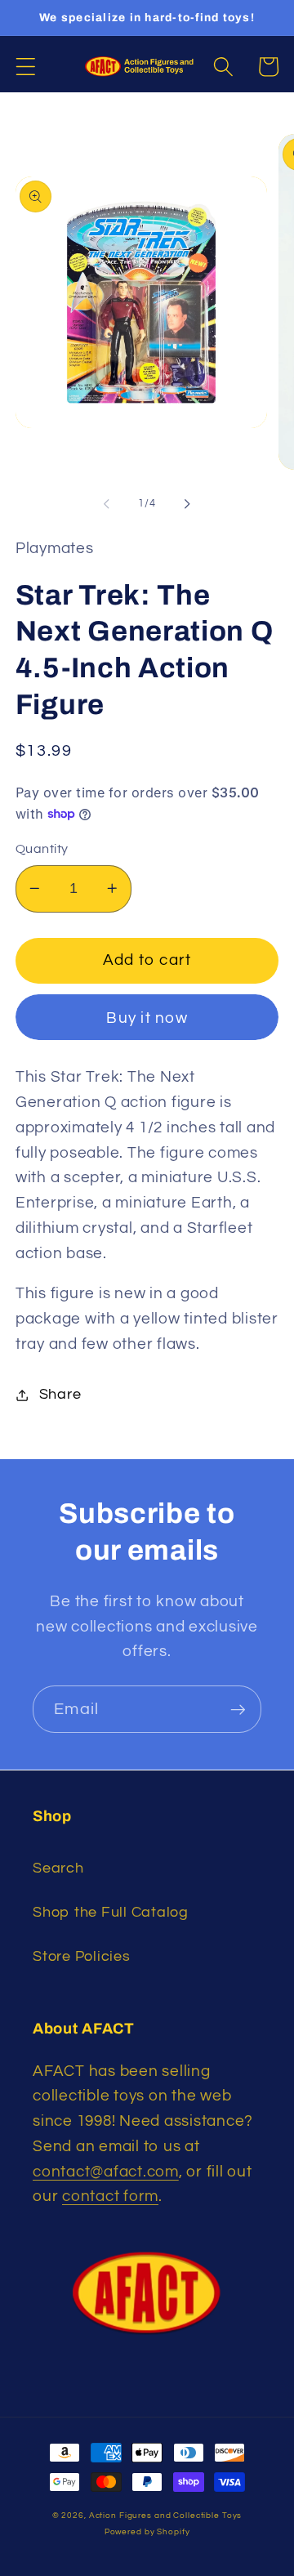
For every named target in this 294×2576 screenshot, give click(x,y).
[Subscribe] (238, 1709)
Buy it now (147, 1018)
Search (58, 1868)
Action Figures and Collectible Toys (166, 2515)
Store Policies (82, 1957)
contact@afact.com (106, 2172)
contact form (110, 2197)
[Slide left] (107, 503)
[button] (26, 67)
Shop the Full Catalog (111, 1913)
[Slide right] (188, 503)
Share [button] (60, 1395)
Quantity (42, 849)
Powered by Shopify (147, 2531)
